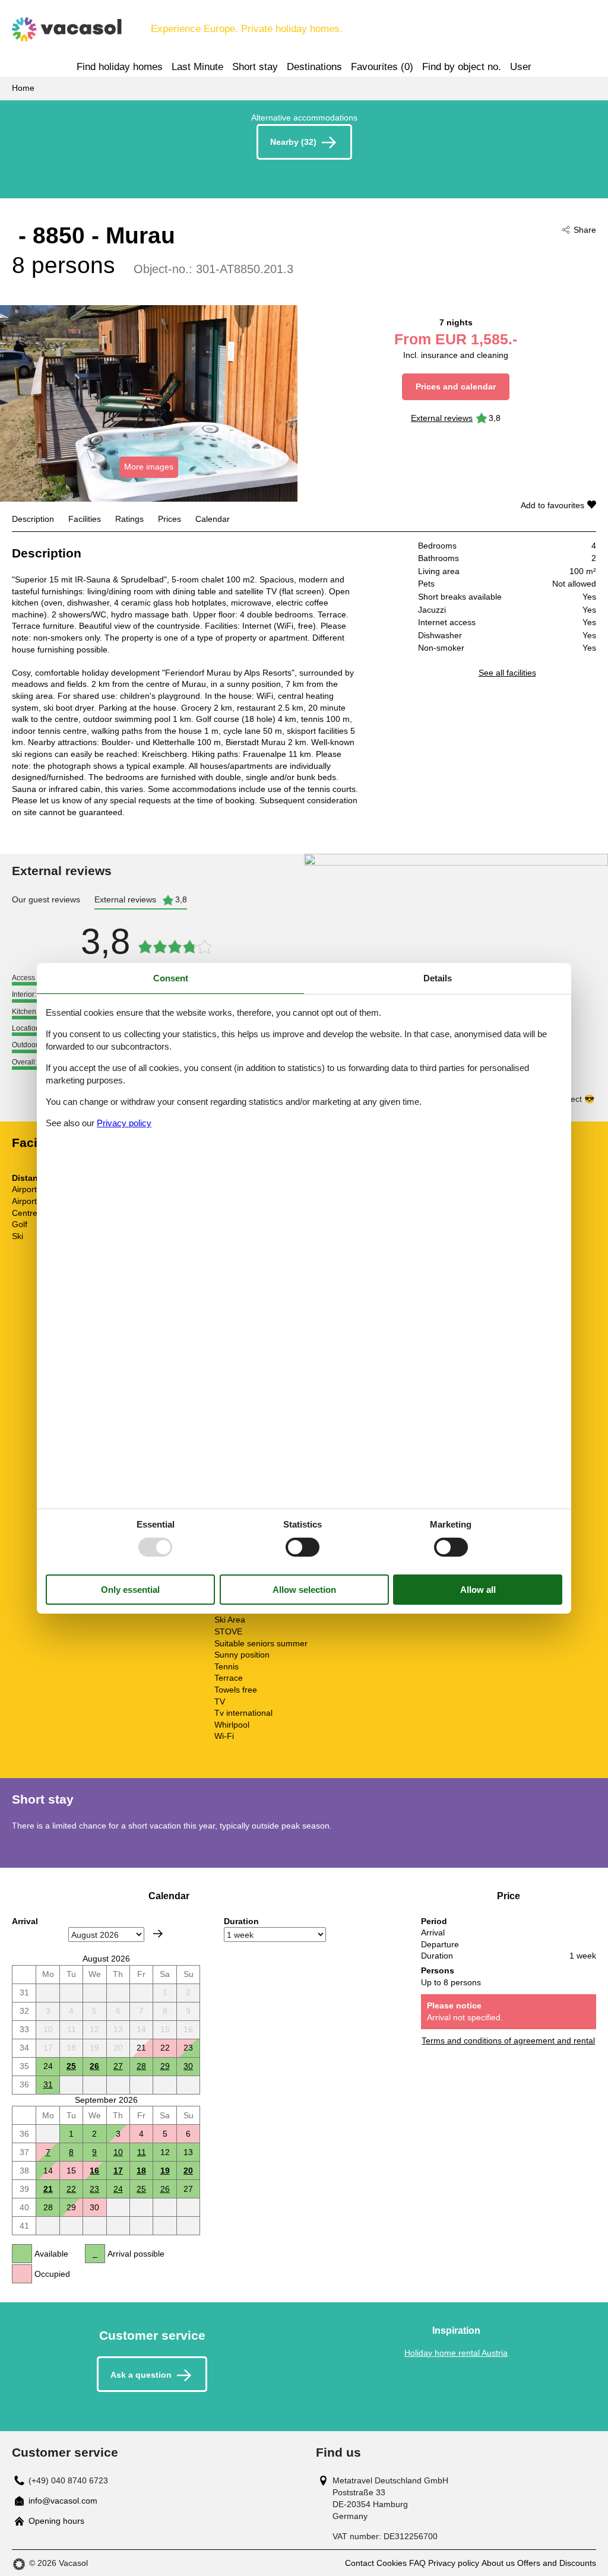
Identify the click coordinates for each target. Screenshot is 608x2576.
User (521, 67)
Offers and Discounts (557, 2563)
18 (141, 2171)
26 (94, 2066)
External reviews (442, 418)
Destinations (314, 67)
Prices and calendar (456, 386)
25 (71, 2066)
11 (142, 2152)
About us (498, 2563)
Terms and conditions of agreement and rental (508, 2040)
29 (165, 2066)
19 (165, 2171)
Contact (360, 2563)
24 (118, 2189)
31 (48, 2084)
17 (118, 2171)
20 (188, 2171)
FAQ (417, 2563)
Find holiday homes (120, 67)
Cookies (392, 2563)
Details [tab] (438, 978)
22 (71, 2189)
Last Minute (197, 67)
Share (585, 230)
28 (141, 2066)
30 (188, 2066)
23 (94, 2189)
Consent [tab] (171, 978)
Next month (158, 1934)
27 (118, 2066)
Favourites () (382, 67)
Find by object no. (462, 67)
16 (94, 2171)
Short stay (255, 67)
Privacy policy (454, 2563)
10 (118, 2152)
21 (48, 2189)
